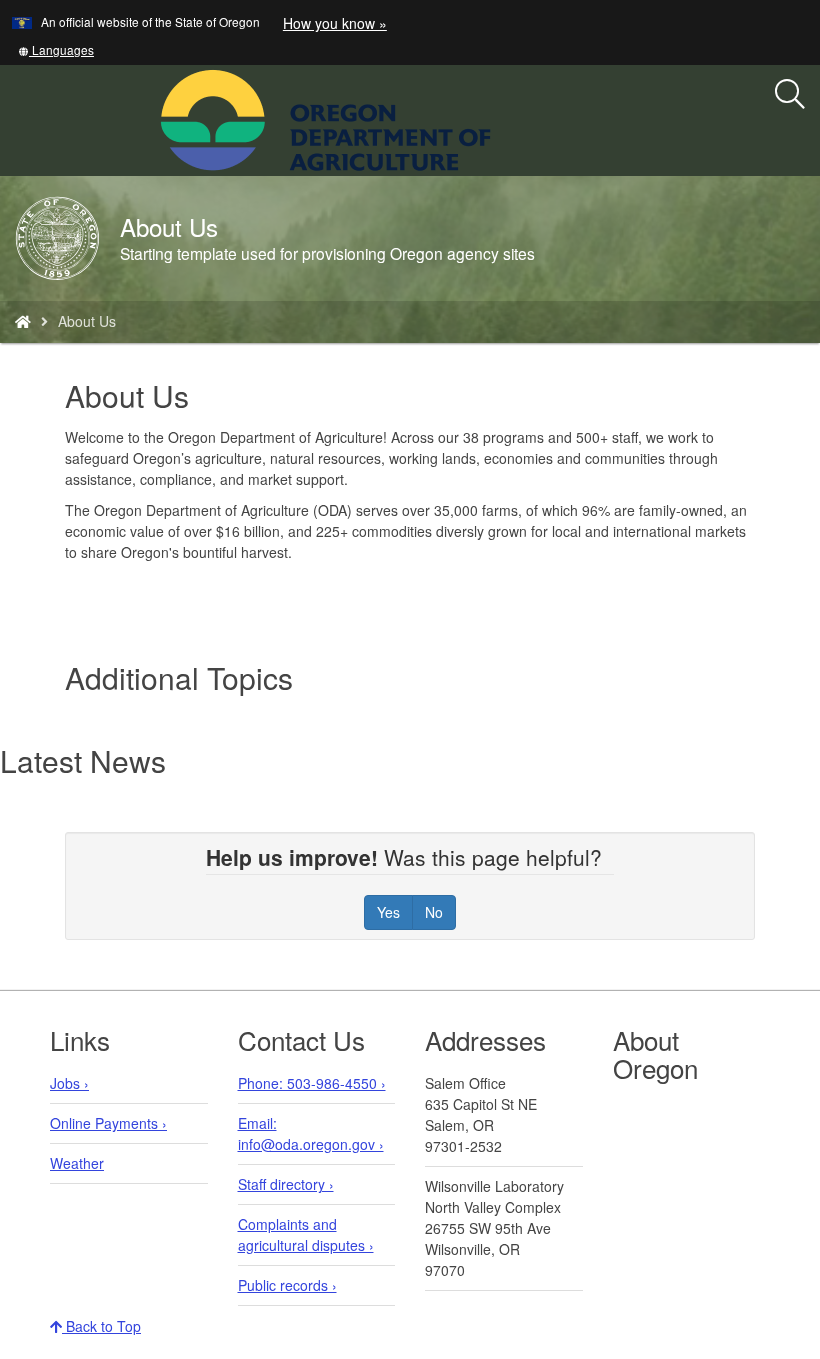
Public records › (287, 1285)
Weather (77, 1163)
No (434, 912)
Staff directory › (286, 1184)
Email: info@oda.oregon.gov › (311, 1133)
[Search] (790, 95)
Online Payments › (108, 1123)
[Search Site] (504, 118)
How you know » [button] (335, 23)
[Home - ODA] (23, 321)
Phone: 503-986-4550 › (312, 1083)
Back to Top (101, 1326)
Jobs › (69, 1083)
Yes (388, 912)
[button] (56, 49)
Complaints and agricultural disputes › (306, 1234)
